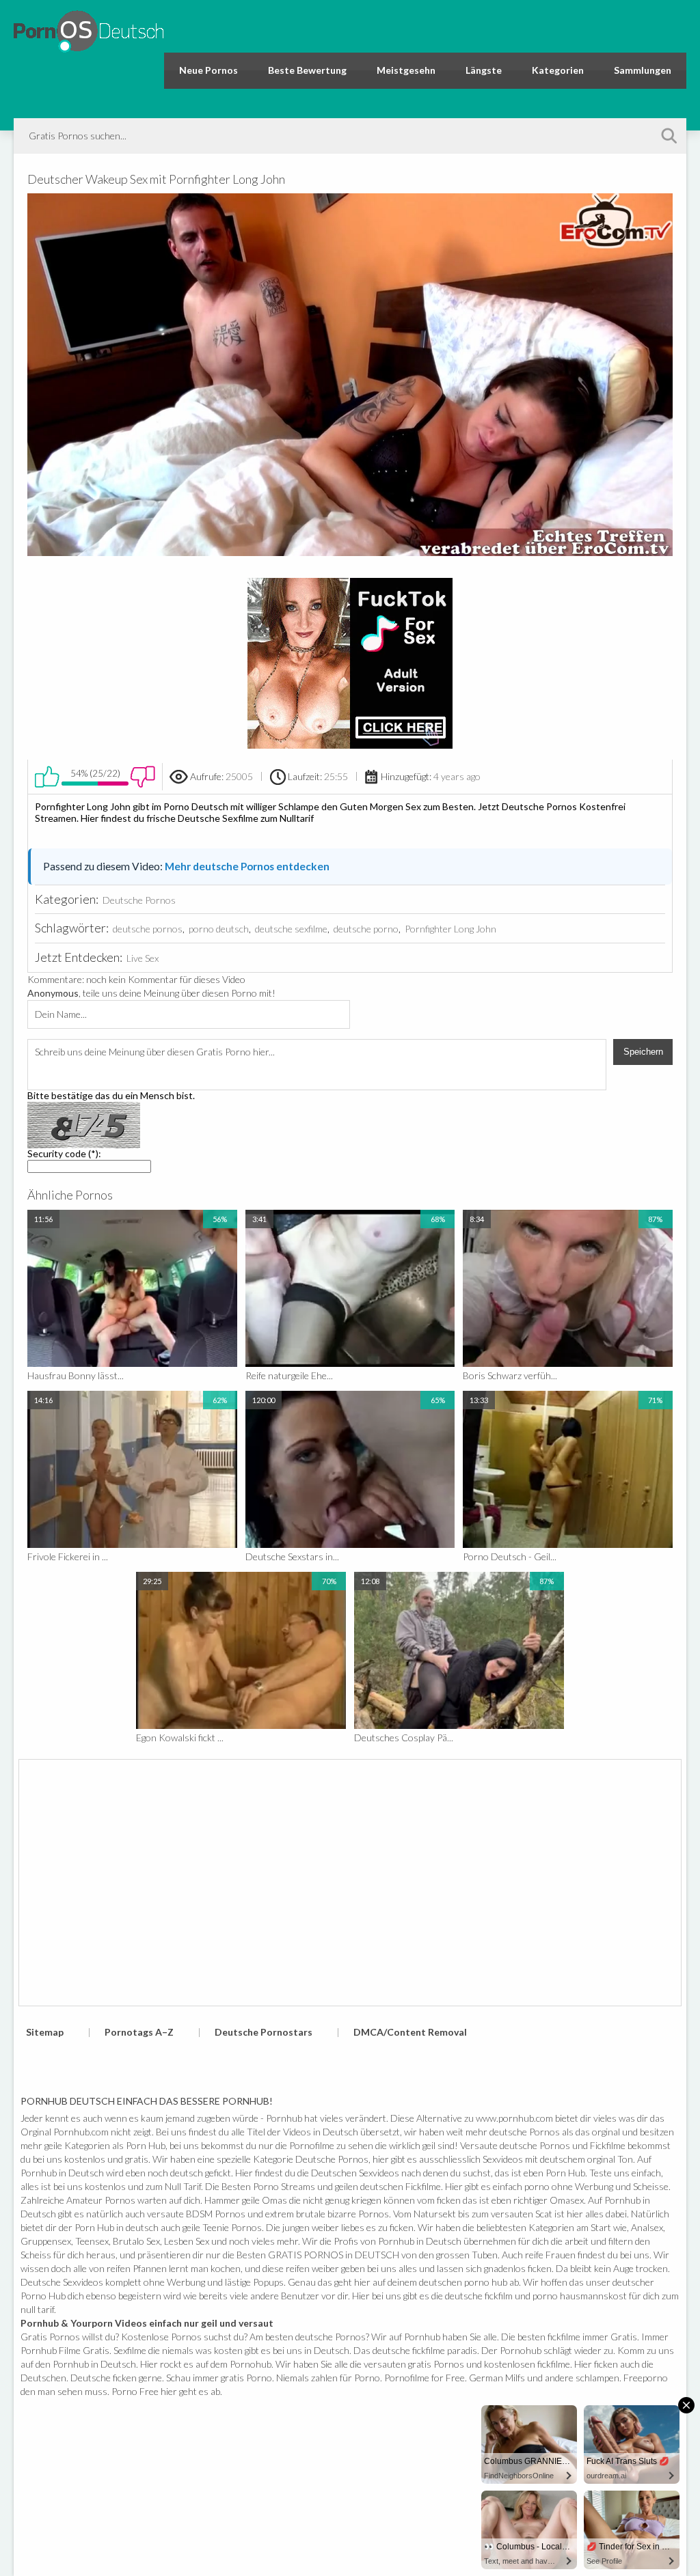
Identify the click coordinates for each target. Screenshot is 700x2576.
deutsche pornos (148, 929)
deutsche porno (366, 929)
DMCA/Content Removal (410, 2032)
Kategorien (558, 70)
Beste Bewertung (307, 70)
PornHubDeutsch (89, 29)
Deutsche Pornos (139, 900)
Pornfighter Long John (450, 929)
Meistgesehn (406, 70)
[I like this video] (47, 777)
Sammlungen (643, 70)
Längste (484, 70)
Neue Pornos (208, 70)
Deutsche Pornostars (264, 2032)
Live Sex (143, 958)
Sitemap (45, 2032)
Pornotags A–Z (139, 2032)
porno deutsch (219, 929)
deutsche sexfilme (291, 929)
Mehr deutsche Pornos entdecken (247, 866)
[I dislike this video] (143, 777)
